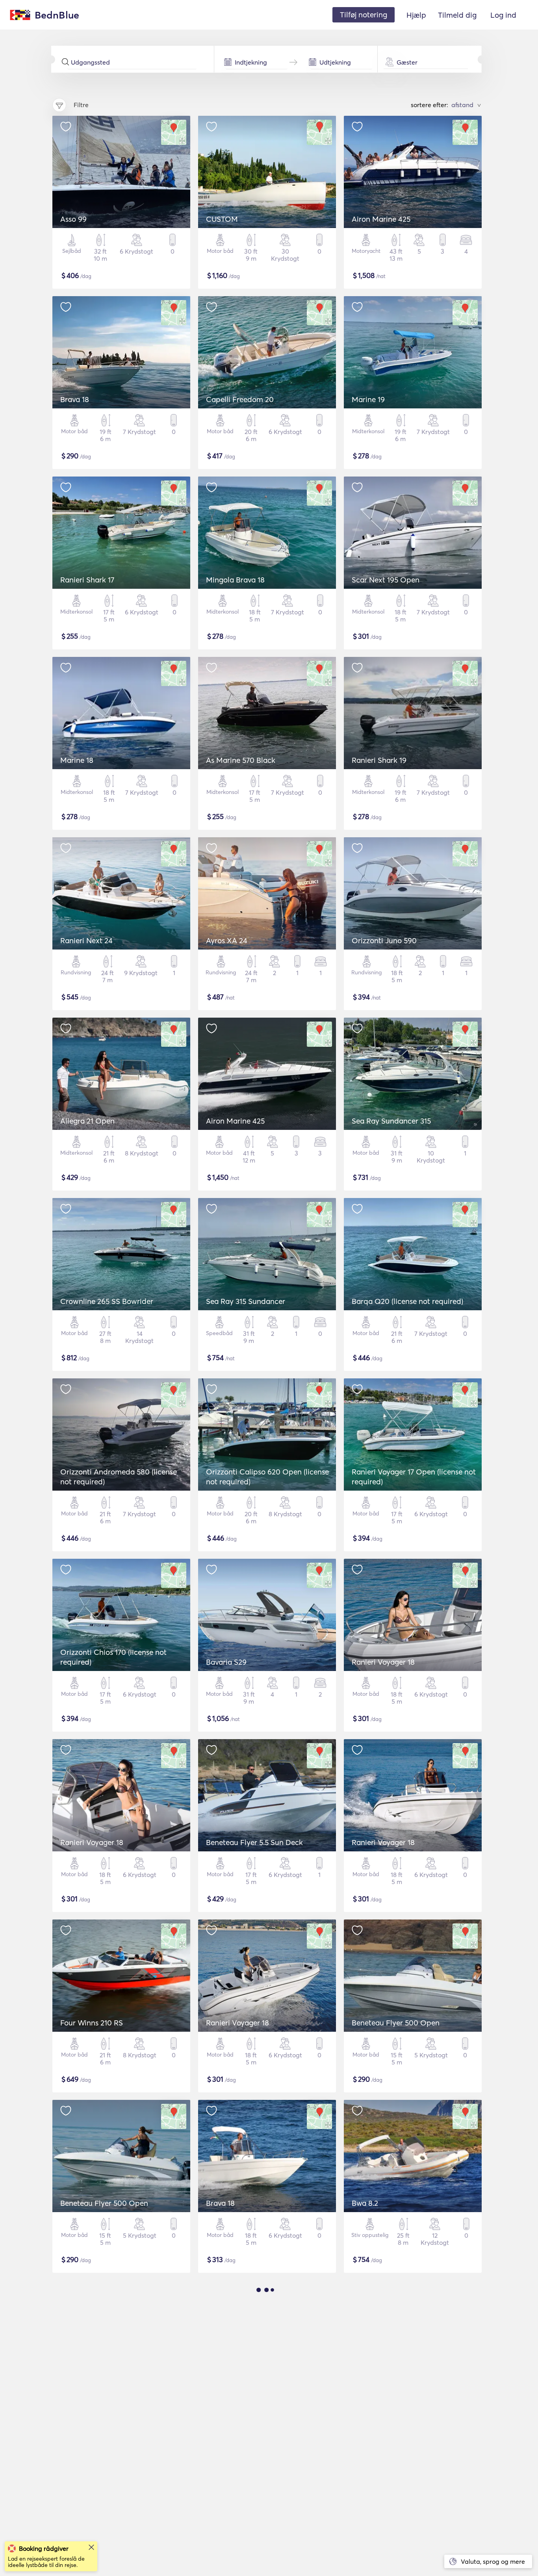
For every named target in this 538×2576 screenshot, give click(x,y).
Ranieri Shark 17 (87, 580)
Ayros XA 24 (227, 940)
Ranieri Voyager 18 (383, 1662)
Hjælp (416, 15)
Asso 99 (73, 219)
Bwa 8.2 (365, 2203)
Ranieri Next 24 (86, 940)
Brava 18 (75, 399)
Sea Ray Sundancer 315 (391, 1121)
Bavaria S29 (226, 1662)
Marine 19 (368, 399)
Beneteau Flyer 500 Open (396, 2023)
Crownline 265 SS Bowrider (107, 1301)
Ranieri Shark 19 (379, 760)
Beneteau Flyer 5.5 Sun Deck (254, 1842)
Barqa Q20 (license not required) (407, 1301)
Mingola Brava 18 (235, 580)
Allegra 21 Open (87, 1121)
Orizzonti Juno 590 (384, 940)
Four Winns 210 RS (92, 2023)
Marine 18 (77, 760)
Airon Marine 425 (381, 219)
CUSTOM (222, 219)
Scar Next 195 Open (386, 580)
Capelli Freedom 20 (240, 399)
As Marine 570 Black (241, 760)
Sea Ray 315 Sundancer (246, 1301)
